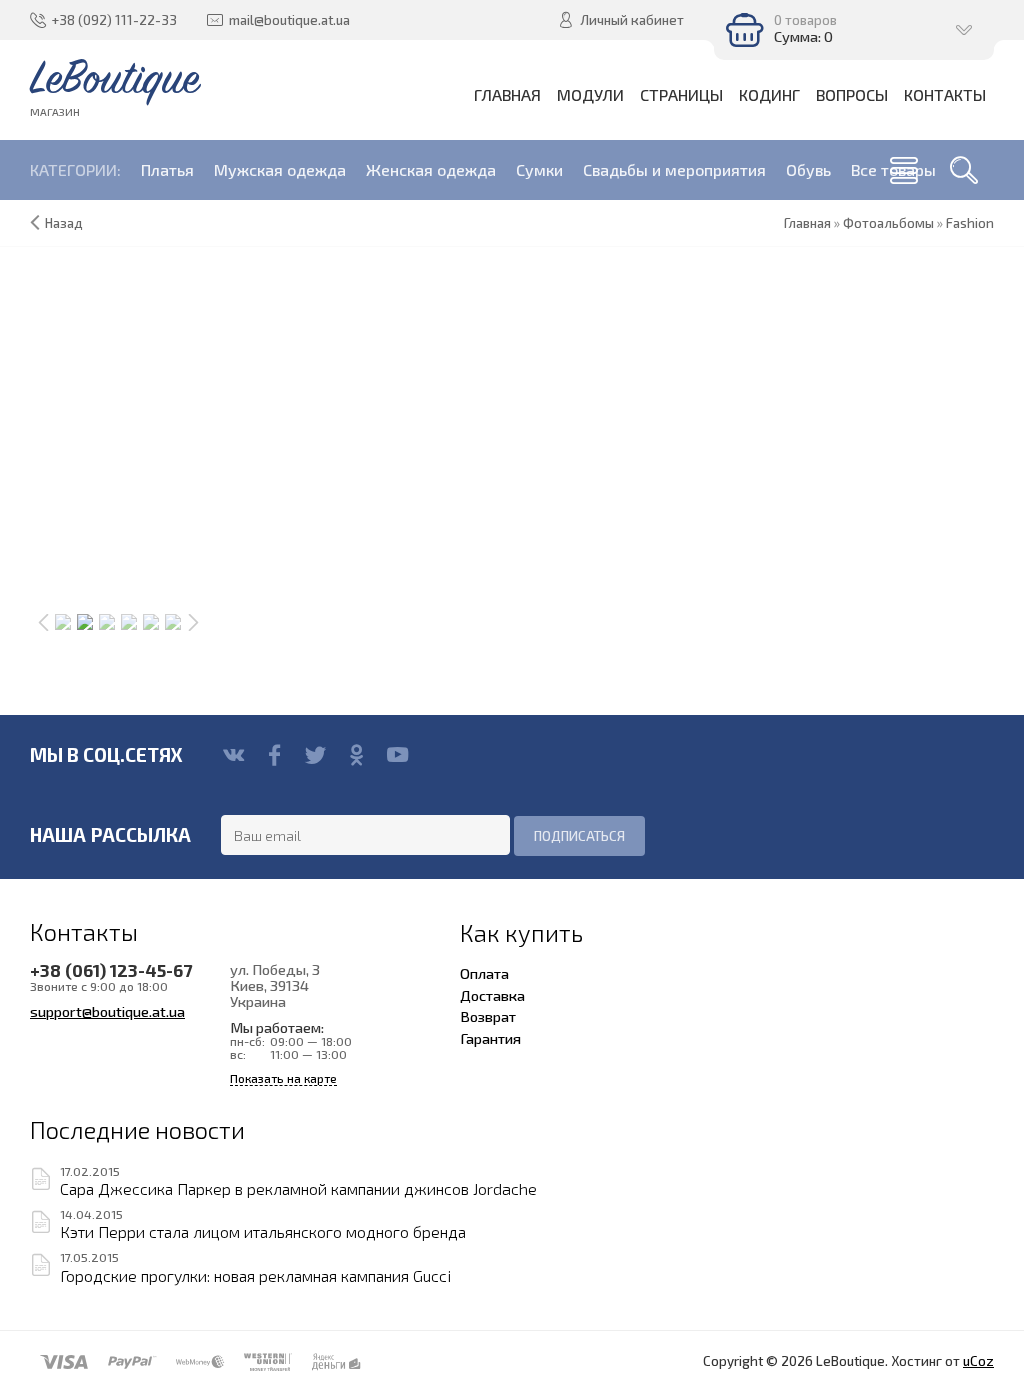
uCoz (978, 1361)
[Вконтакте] (233, 755)
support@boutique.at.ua (107, 1011)
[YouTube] (397, 755)
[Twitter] (315, 755)
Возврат (488, 1016)
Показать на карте (283, 1078)
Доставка (492, 995)
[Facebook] (274, 755)
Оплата (484, 973)
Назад (64, 223)
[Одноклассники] (356, 755)
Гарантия (490, 1038)
